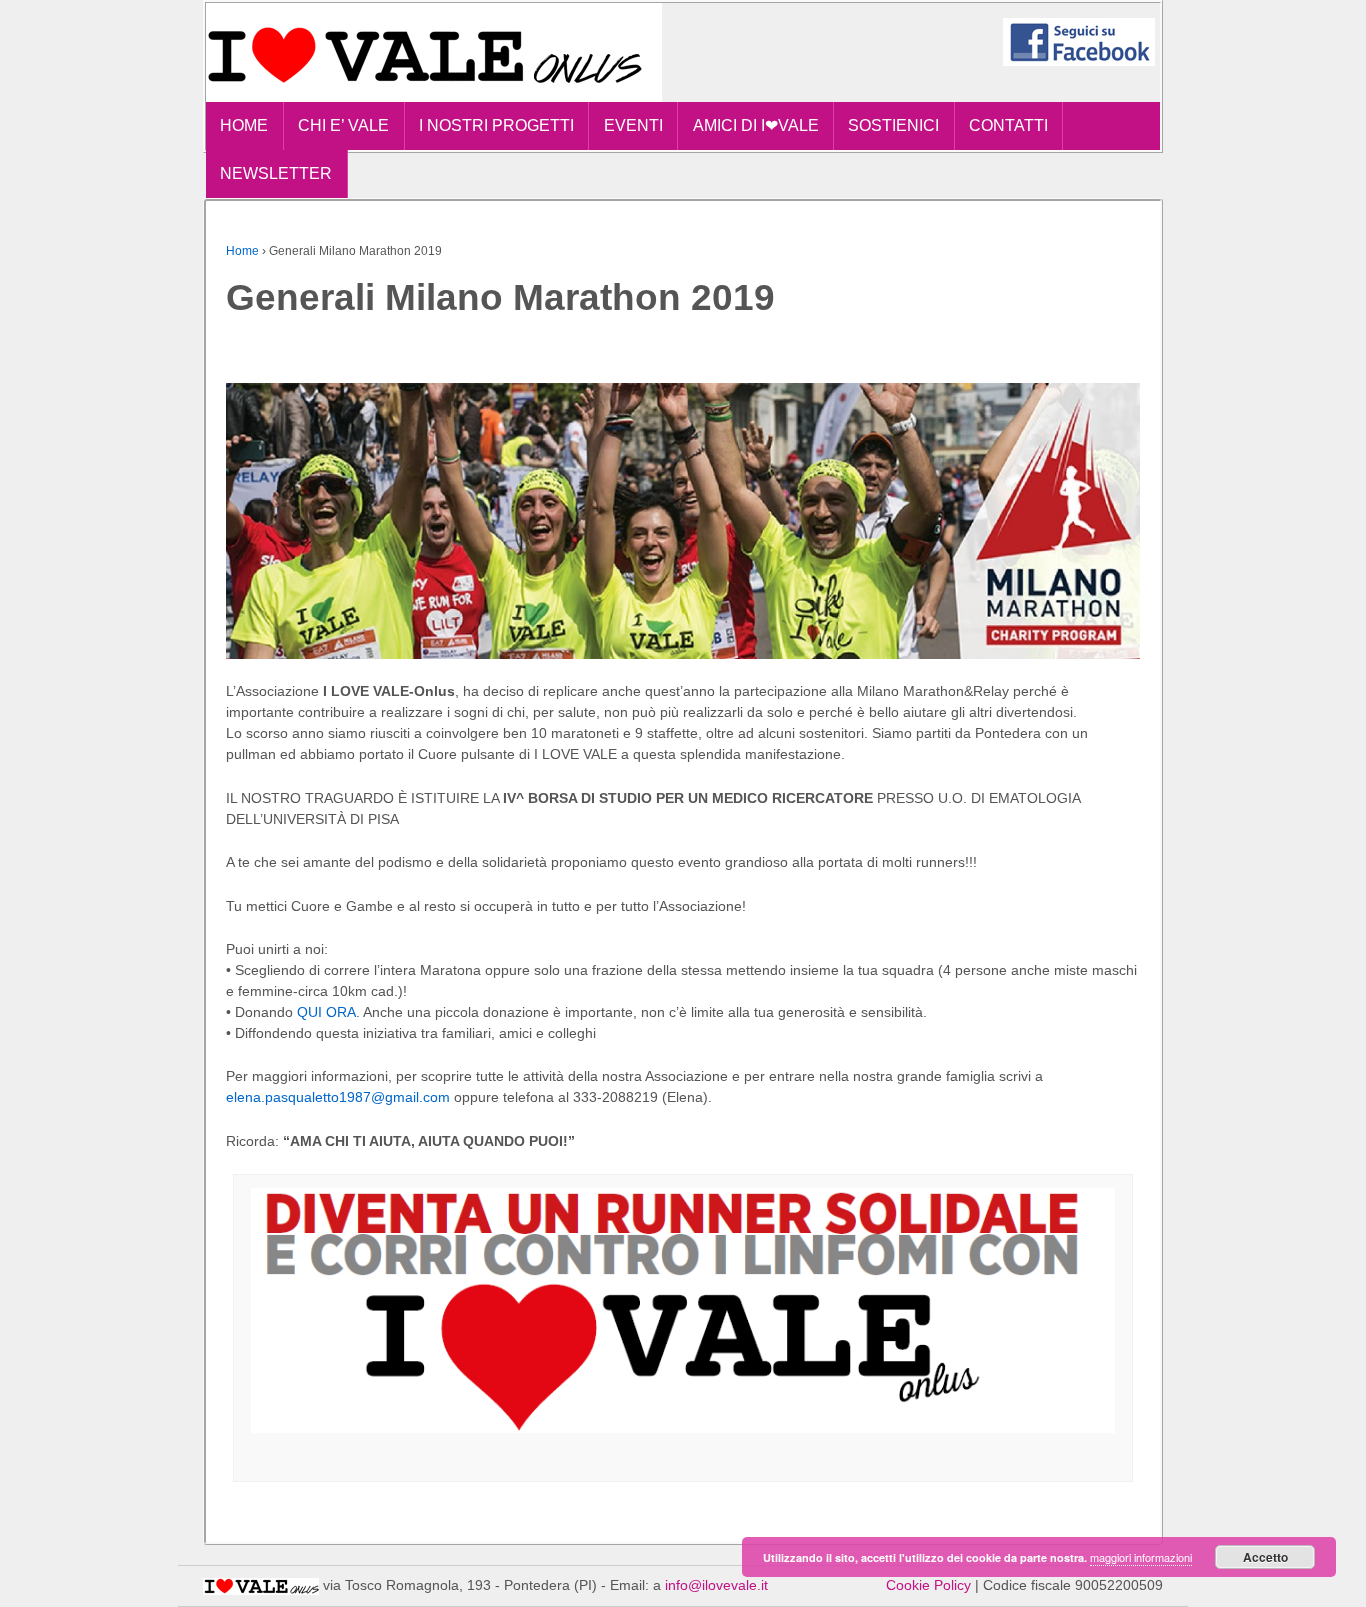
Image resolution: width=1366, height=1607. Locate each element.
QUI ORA (326, 1012)
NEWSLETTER (276, 173)
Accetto (1265, 1557)
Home (242, 251)
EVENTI (633, 125)
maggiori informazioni (1141, 1557)
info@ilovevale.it (716, 1585)
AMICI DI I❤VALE (756, 125)
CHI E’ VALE (343, 125)
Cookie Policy (928, 1585)
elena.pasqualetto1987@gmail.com (338, 1097)
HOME (244, 125)
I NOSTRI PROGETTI (496, 125)
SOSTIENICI (893, 125)
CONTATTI (1008, 125)
